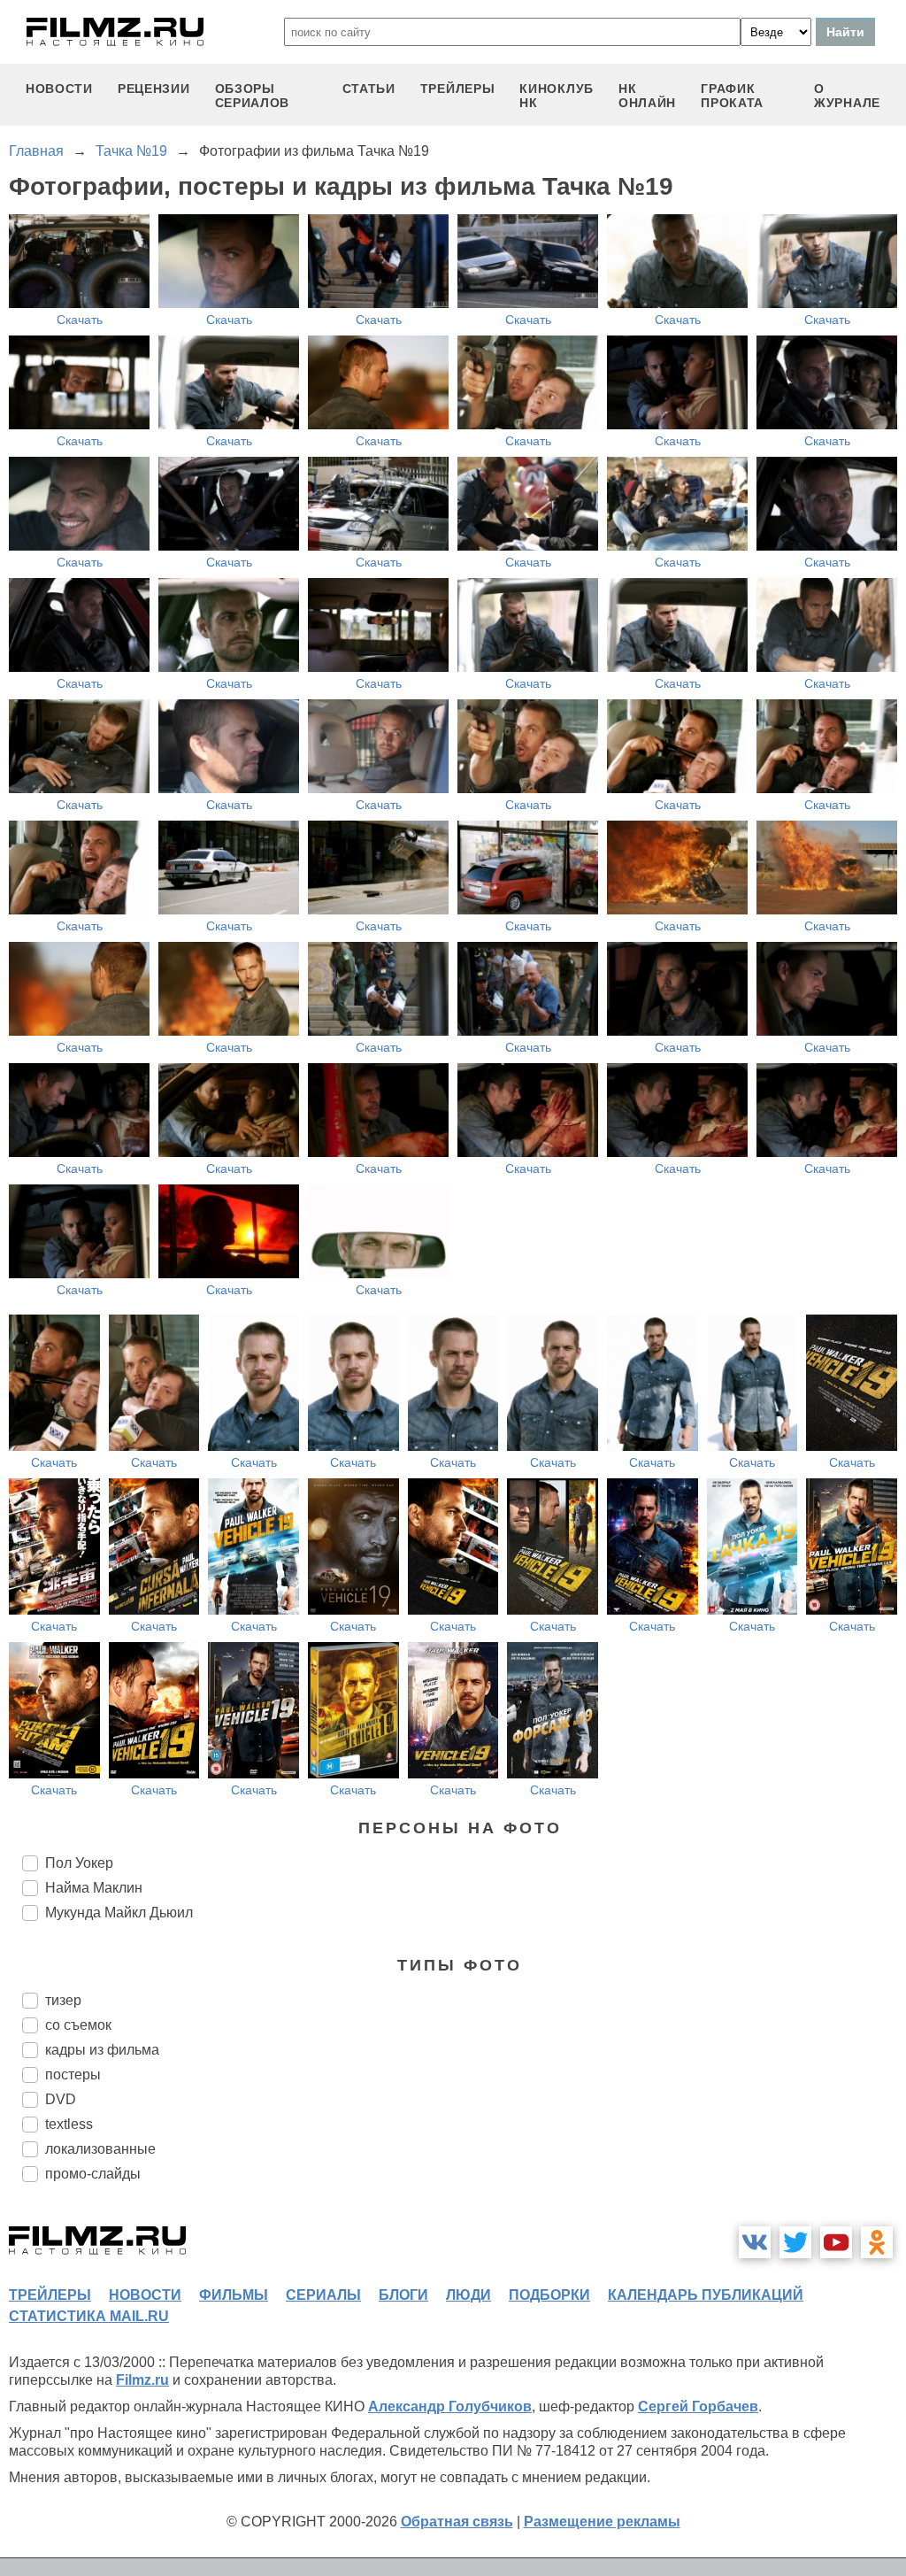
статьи (369, 89)
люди (468, 2295)
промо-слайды (93, 2174)
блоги (403, 2295)
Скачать (80, 320)
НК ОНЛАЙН (647, 96)
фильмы (234, 2295)
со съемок (78, 2025)
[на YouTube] (836, 2242)
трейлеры (458, 89)
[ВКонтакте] (755, 2242)
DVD (61, 2099)
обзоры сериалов (253, 96)
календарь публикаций (706, 2295)
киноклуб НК (557, 96)
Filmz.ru (142, 2380)
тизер (63, 2000)
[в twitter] (795, 2242)
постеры (73, 2075)
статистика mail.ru (89, 2316)
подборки (549, 2295)
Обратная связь (457, 2522)
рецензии (154, 89)
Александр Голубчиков (450, 2406)
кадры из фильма (102, 2050)
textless (69, 2124)
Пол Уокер (79, 1863)
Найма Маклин (94, 1888)
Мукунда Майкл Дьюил (119, 1913)
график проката (732, 96)
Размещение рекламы (602, 2522)
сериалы (323, 2295)
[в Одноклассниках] (877, 2242)
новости (59, 89)
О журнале (847, 96)
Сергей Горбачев (698, 2406)
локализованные (100, 2149)
